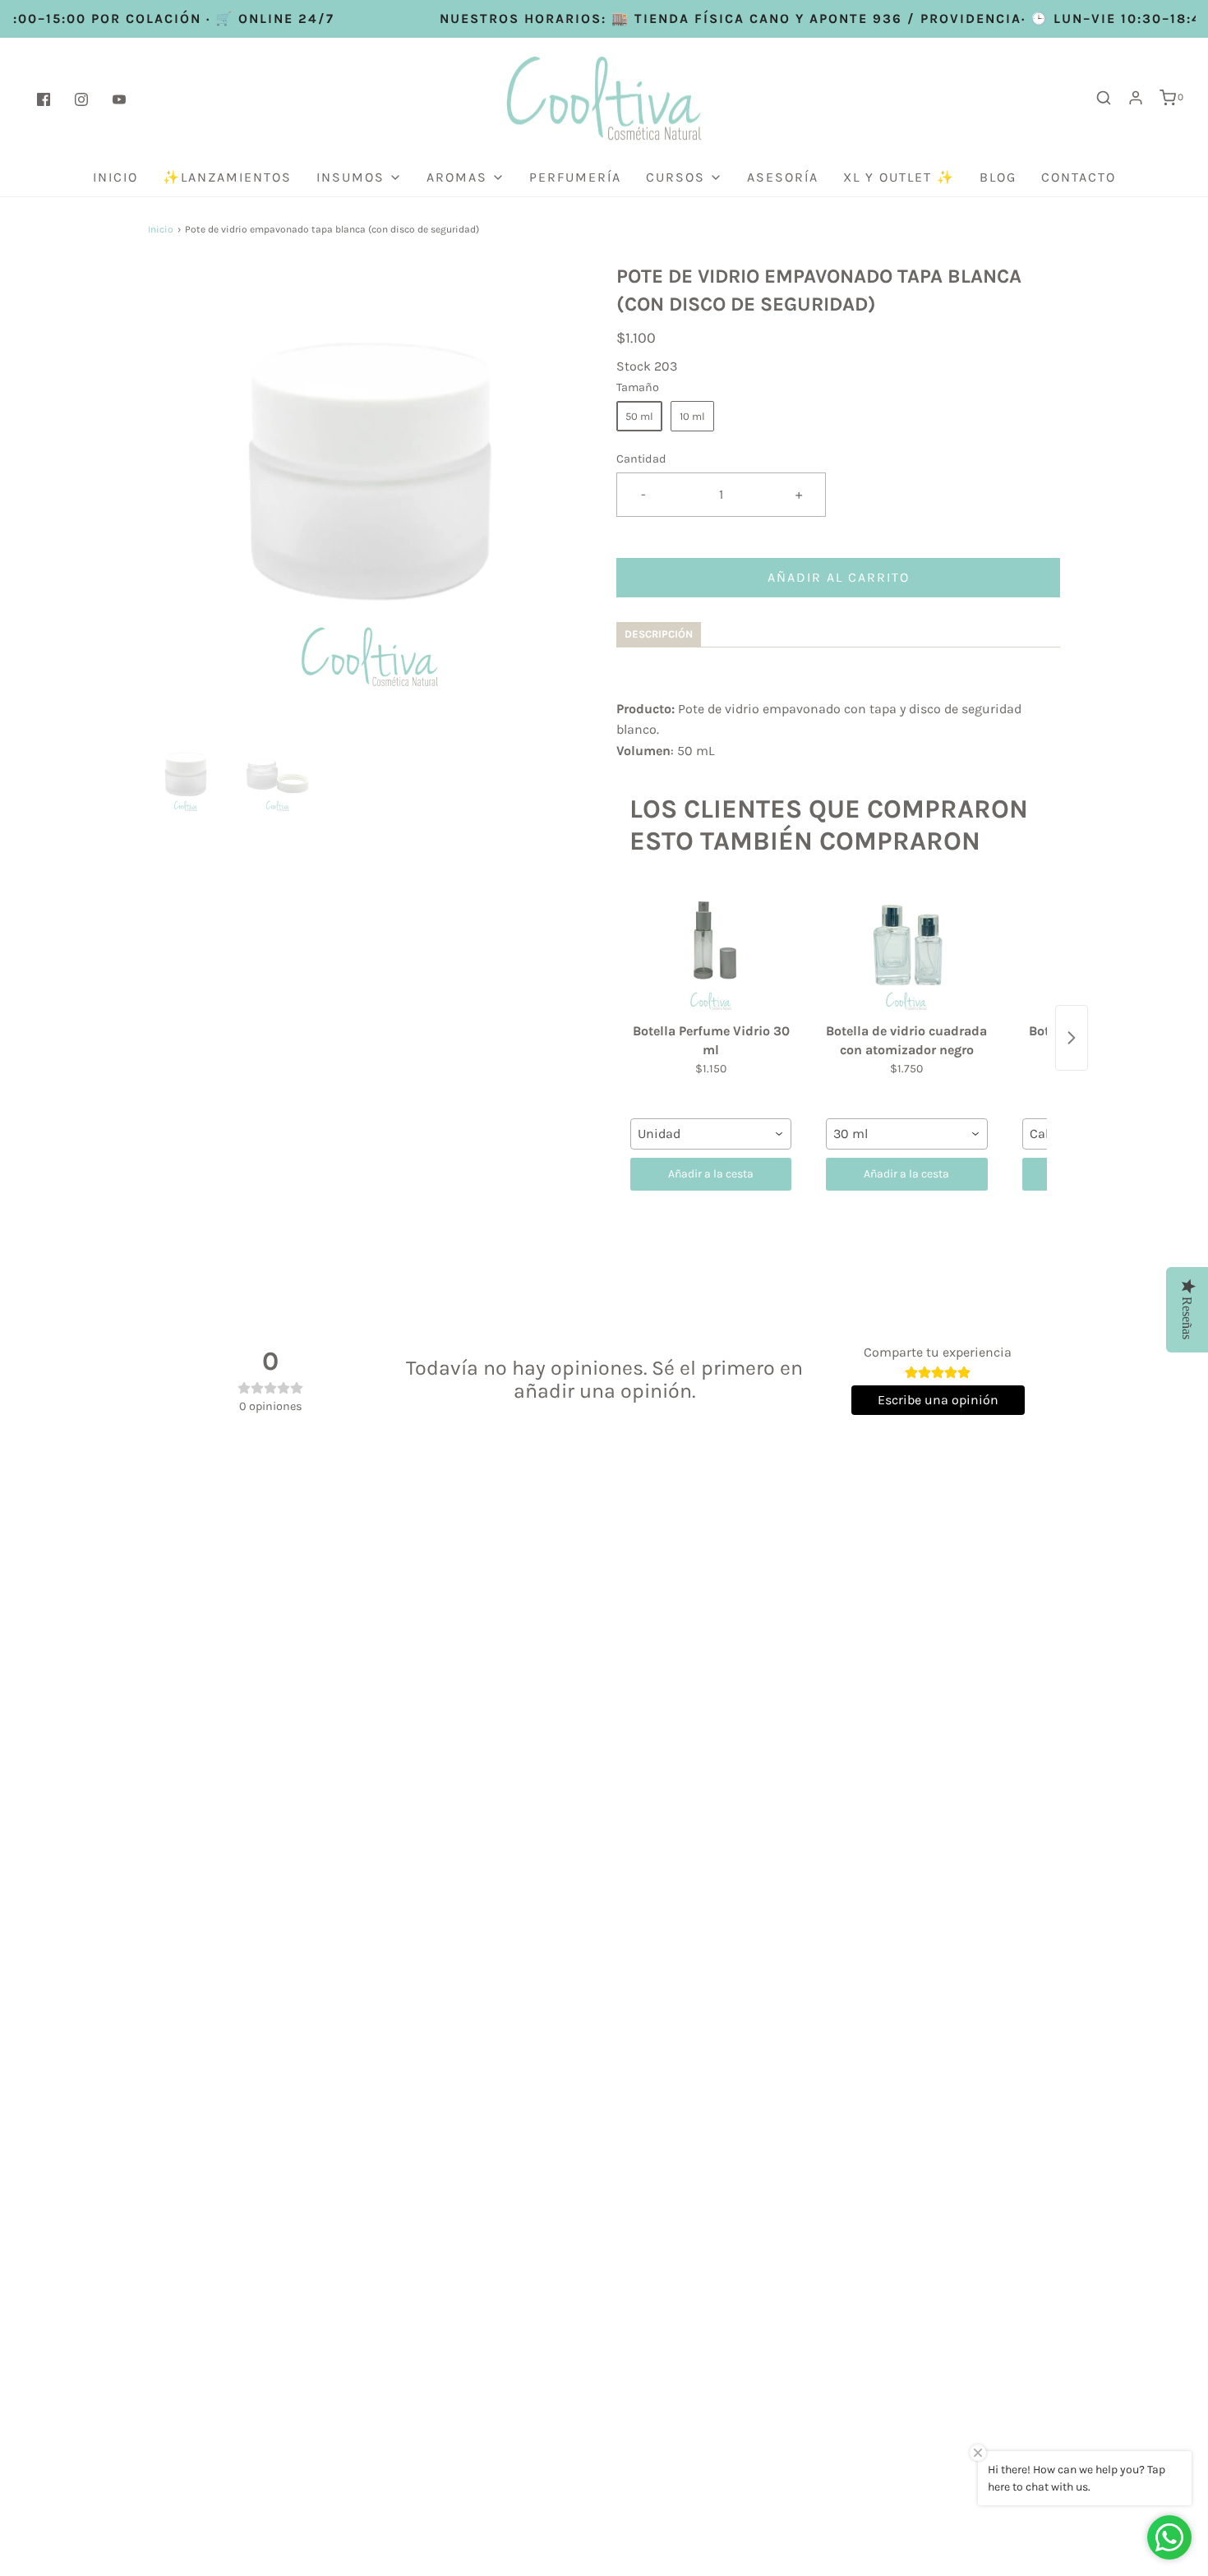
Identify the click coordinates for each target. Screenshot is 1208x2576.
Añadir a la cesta (711, 1174)
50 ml (639, 416)
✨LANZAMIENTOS (227, 177)
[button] (186, 776)
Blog (998, 177)
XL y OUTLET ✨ (899, 177)
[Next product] (1072, 1038)
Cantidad (641, 459)
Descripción (659, 634)
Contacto (1079, 177)
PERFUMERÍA (575, 177)
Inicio (115, 177)
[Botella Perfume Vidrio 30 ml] (711, 950)
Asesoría (783, 177)
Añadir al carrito (839, 577)
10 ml (692, 416)
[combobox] (711, 1134)
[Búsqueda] (1104, 98)
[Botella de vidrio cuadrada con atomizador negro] (906, 950)
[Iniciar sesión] (1136, 98)
